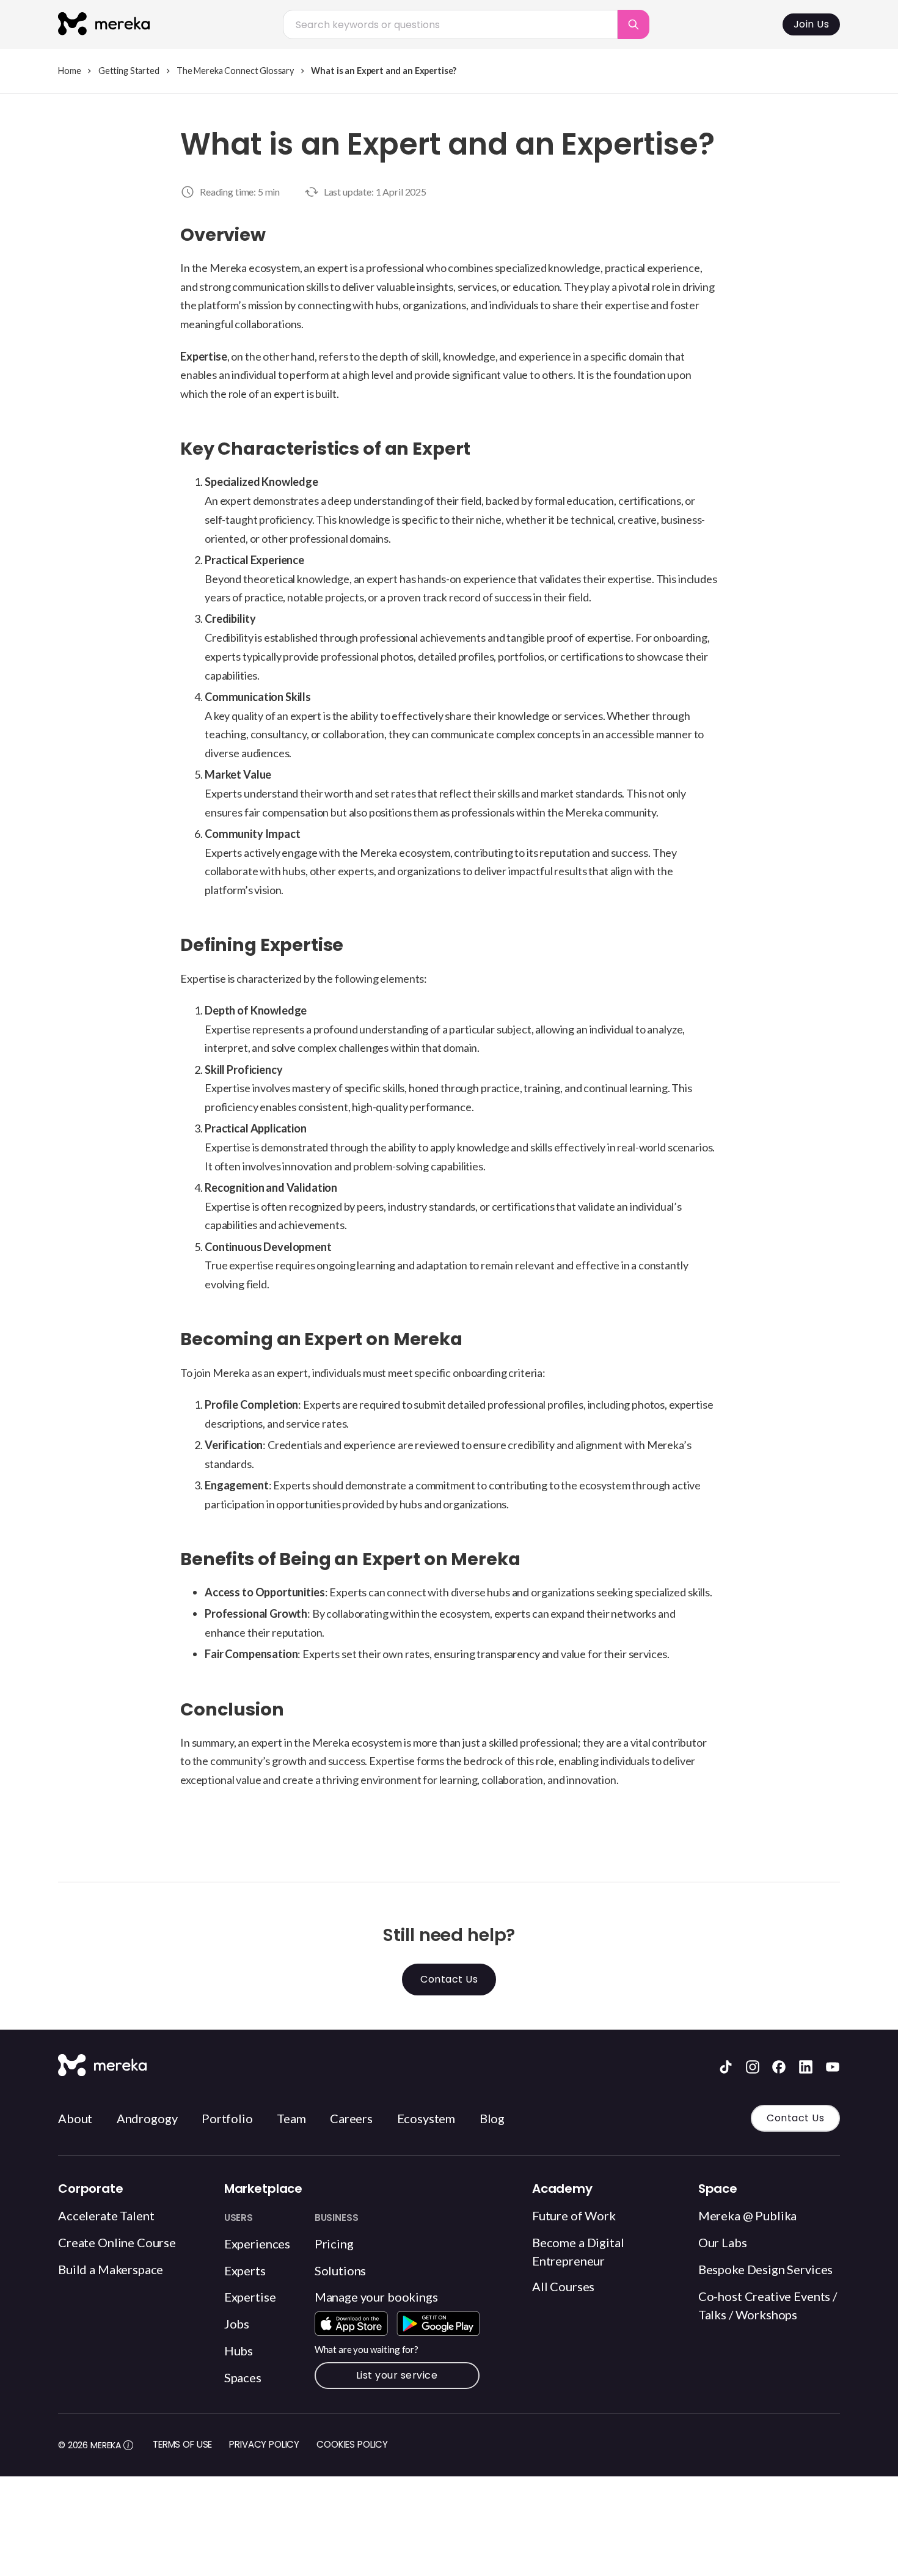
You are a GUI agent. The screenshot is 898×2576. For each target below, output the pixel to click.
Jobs (237, 2324)
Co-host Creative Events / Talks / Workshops (768, 2305)
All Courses (563, 2286)
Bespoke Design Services (766, 2269)
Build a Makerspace (111, 2269)
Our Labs (723, 2242)
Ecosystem (426, 2118)
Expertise (250, 2297)
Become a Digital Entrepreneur (578, 2251)
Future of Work (574, 2215)
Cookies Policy (352, 2444)
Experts (245, 2270)
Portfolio (227, 2118)
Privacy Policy (264, 2444)
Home (69, 71)
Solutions (341, 2270)
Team (291, 2118)
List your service (397, 2375)
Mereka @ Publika (748, 2215)
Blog (492, 2118)
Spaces (243, 2377)
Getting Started (129, 71)
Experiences (257, 2244)
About (75, 2118)
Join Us (812, 24)
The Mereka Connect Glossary (235, 71)
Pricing (334, 2244)
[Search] (633, 24)
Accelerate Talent (106, 2215)
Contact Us (449, 1979)
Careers (351, 2118)
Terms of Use (182, 2444)
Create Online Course (117, 2242)
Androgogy (147, 2118)
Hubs (239, 2350)
